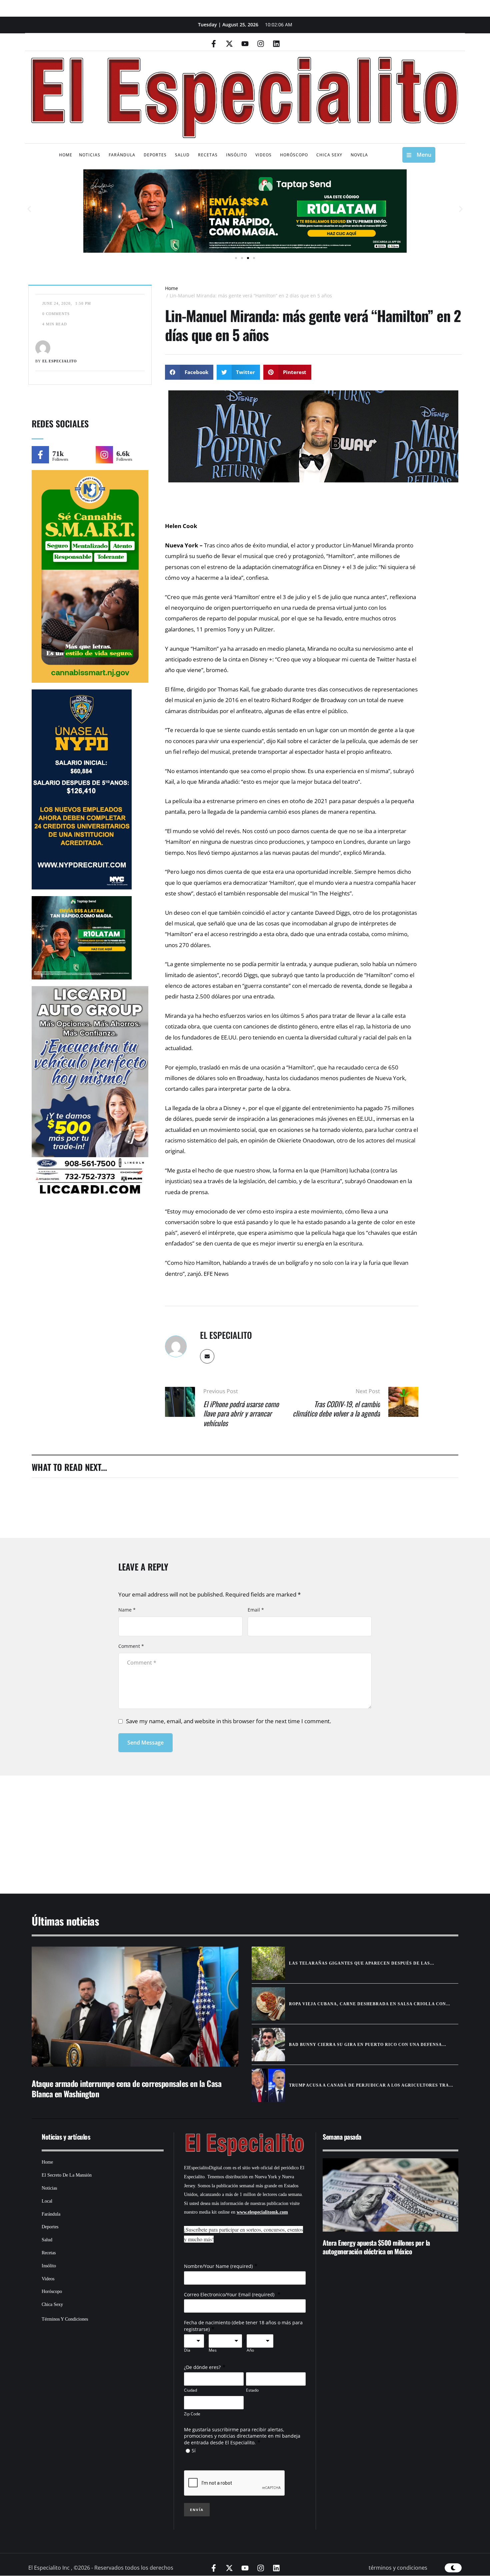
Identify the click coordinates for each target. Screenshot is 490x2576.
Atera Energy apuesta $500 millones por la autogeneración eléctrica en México (376, 2247)
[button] (29, 209)
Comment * (131, 1646)
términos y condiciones (398, 2568)
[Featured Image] (135, 2007)
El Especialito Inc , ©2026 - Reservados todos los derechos (101, 2568)
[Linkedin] (276, 44)
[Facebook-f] (214, 44)
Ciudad (190, 2390)
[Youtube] (245, 44)
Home (171, 288)
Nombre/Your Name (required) (218, 2266)
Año (250, 2350)
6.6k (123, 454)
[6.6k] (104, 455)
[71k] (40, 455)
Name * (127, 1610)
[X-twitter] (229, 44)
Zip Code (192, 2414)
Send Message (145, 1743)
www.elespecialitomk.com (262, 2212)
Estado (252, 2390)
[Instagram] (261, 44)
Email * (256, 1610)
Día (187, 2350)
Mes (213, 2350)
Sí (194, 2450)
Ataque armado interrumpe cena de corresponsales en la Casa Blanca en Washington (126, 2088)
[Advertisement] (225, 1826)
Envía (197, 2510)
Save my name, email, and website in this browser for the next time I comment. (228, 1721)
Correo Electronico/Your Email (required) (230, 2294)
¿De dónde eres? (202, 2367)
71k (58, 454)
